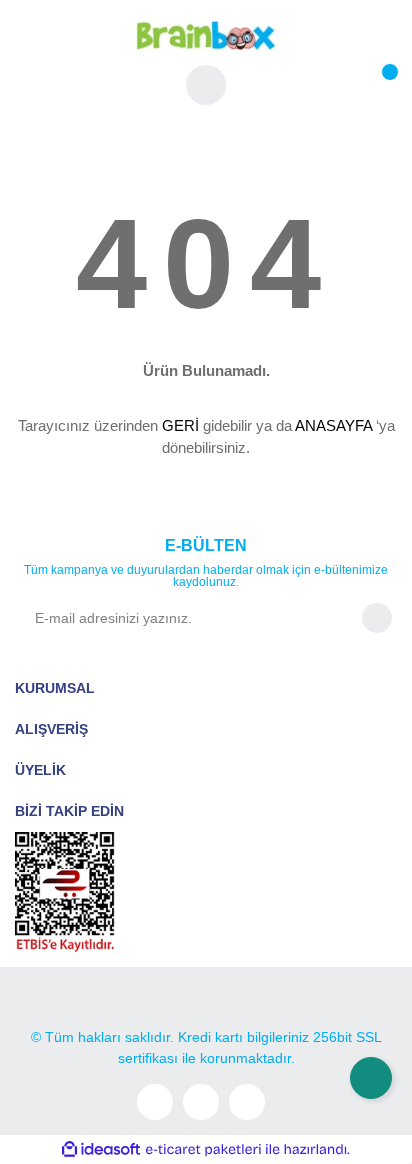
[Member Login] (206, 85)
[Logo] (206, 34)
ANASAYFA (333, 425)
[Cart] (377, 85)
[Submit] (377, 618)
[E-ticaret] (203, 1149)
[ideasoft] (101, 1149)
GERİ (180, 425)
